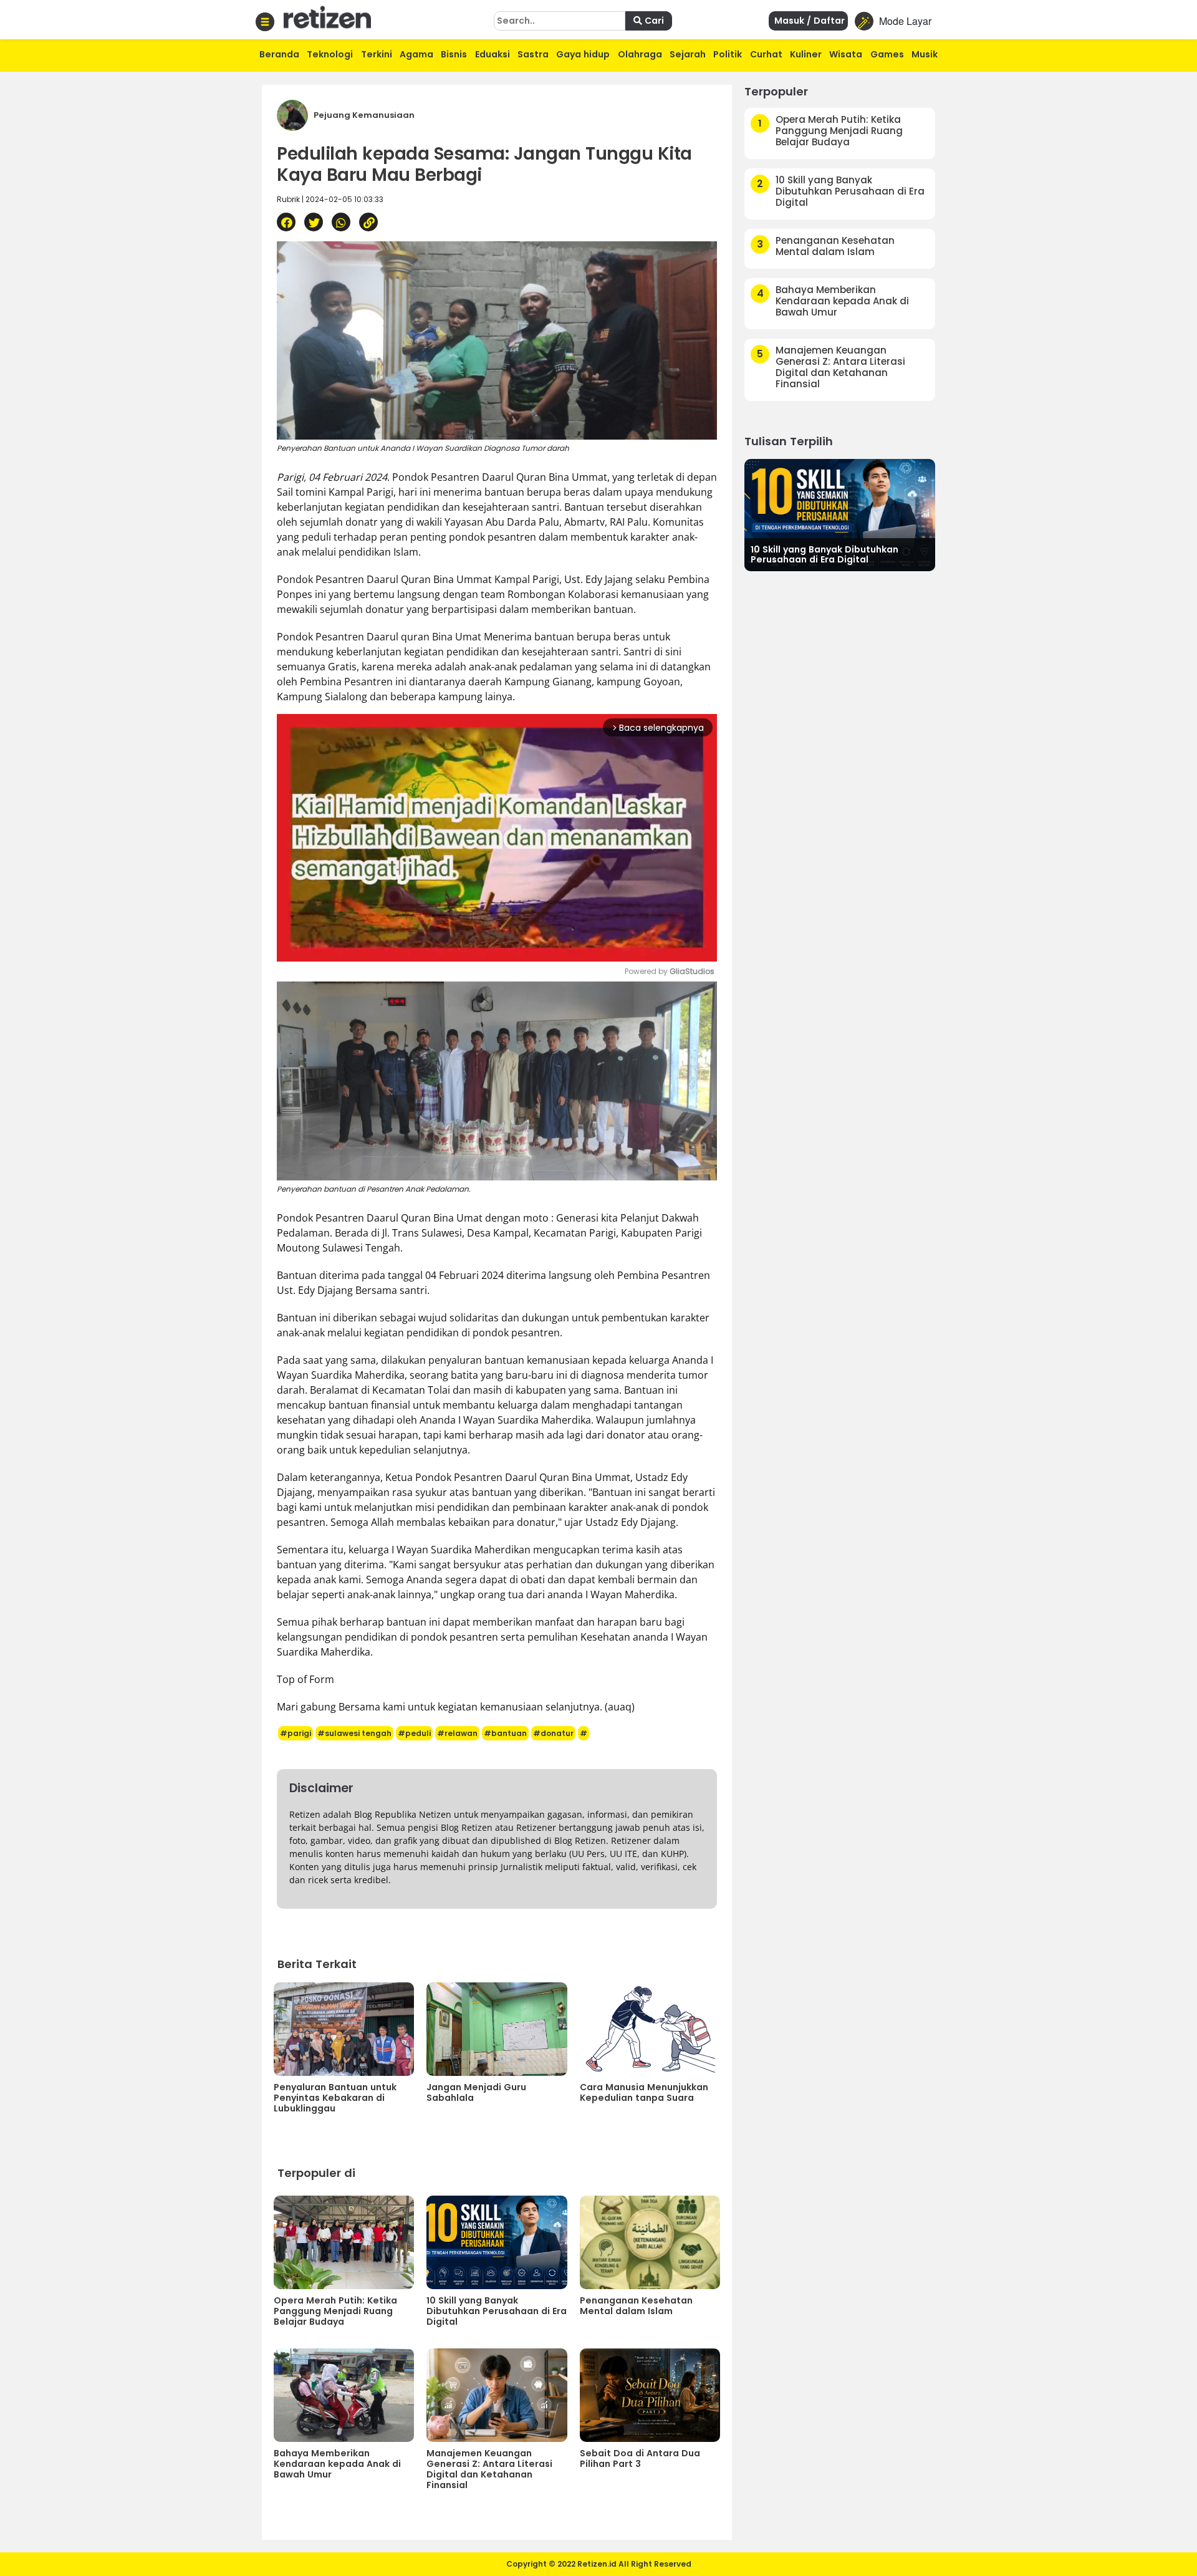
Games (887, 54)
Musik (925, 54)
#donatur (553, 1733)
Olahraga (640, 54)
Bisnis (454, 54)
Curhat (766, 54)
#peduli (414, 1733)
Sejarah (688, 54)
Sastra (533, 54)
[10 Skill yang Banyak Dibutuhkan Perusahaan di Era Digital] (840, 514)
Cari (653, 21)
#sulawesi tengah (354, 1733)
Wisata (846, 54)
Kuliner (806, 54)
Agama (416, 54)
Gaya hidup (583, 54)
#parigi (296, 1733)
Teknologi (330, 54)
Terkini (377, 54)
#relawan (457, 1733)
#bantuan (505, 1733)
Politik (728, 54)
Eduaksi (493, 54)
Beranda (279, 54)
